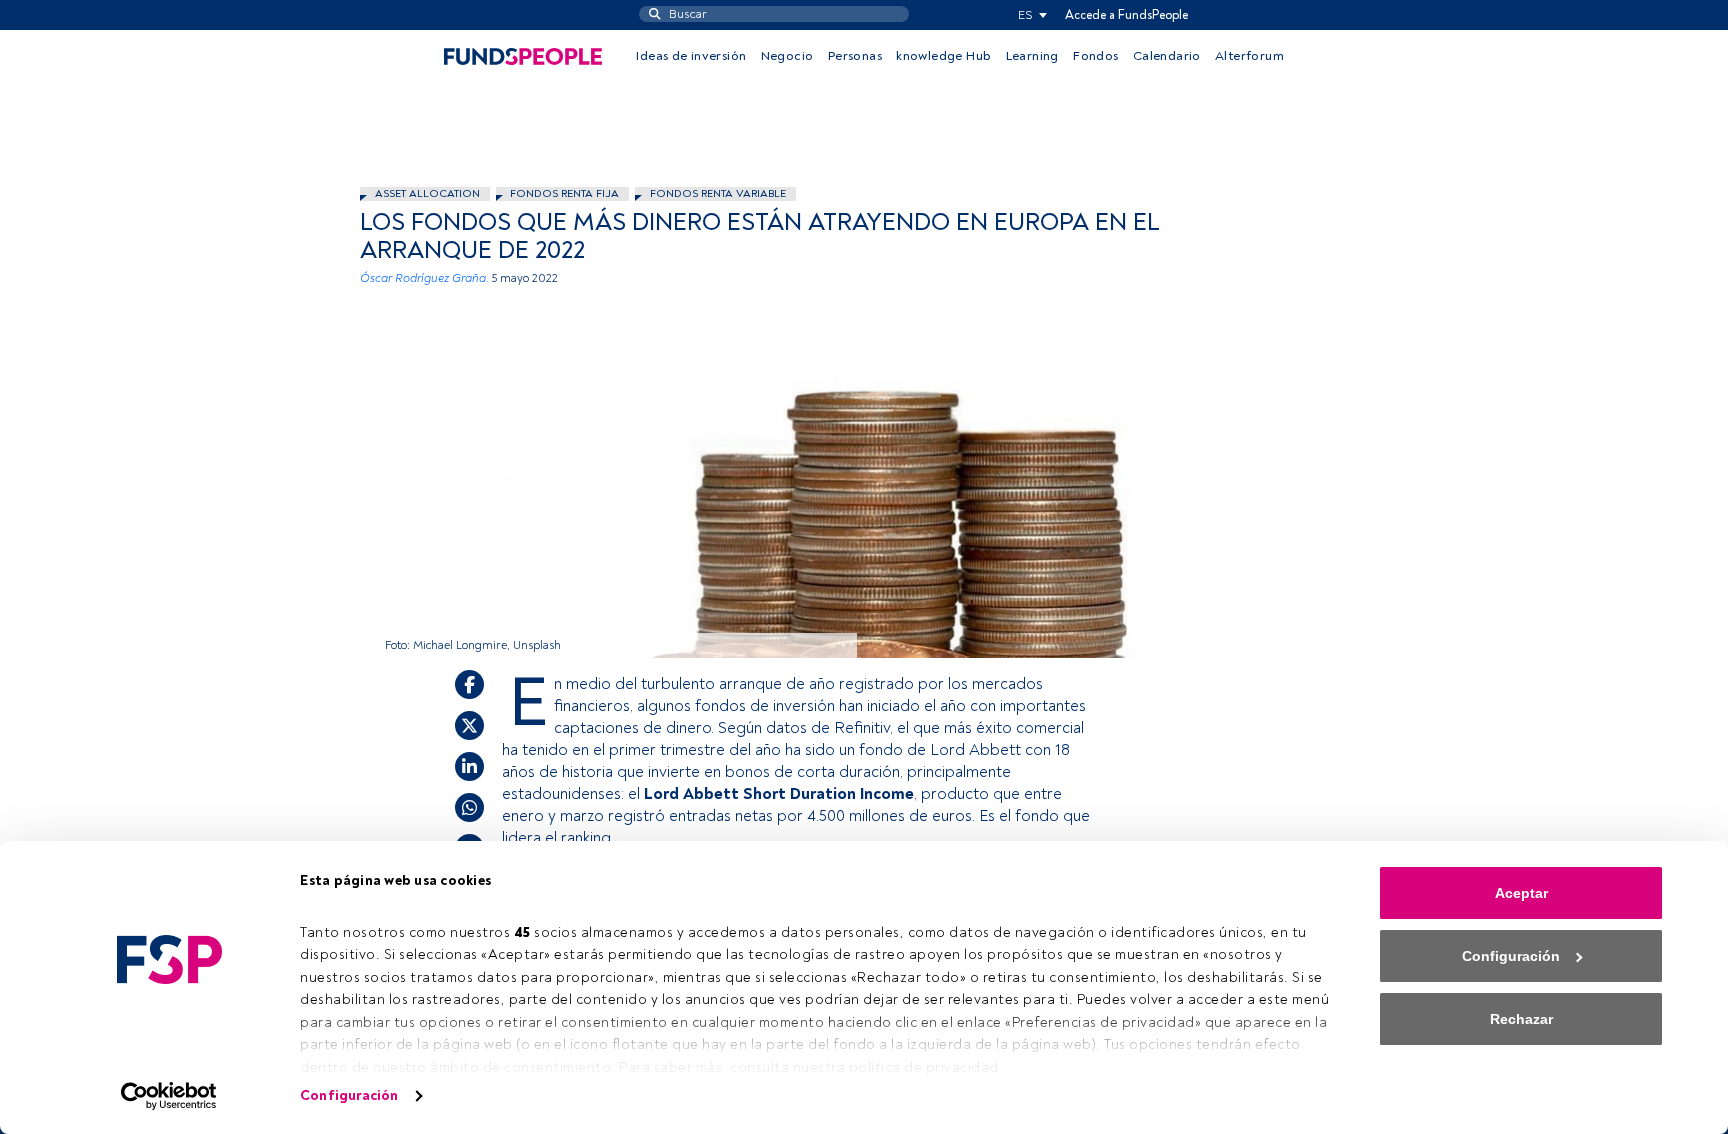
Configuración (349, 1095)
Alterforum (1249, 56)
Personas (855, 56)
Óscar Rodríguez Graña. (424, 278)
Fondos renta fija (564, 193)
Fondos (1095, 56)
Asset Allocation (427, 193)
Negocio (787, 56)
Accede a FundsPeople (1126, 15)
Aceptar (1521, 893)
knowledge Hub (943, 56)
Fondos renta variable (718, 193)
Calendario (1167, 56)
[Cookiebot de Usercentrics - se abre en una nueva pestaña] (169, 1096)
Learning (1032, 56)
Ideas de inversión (691, 56)
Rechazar (1521, 1019)
